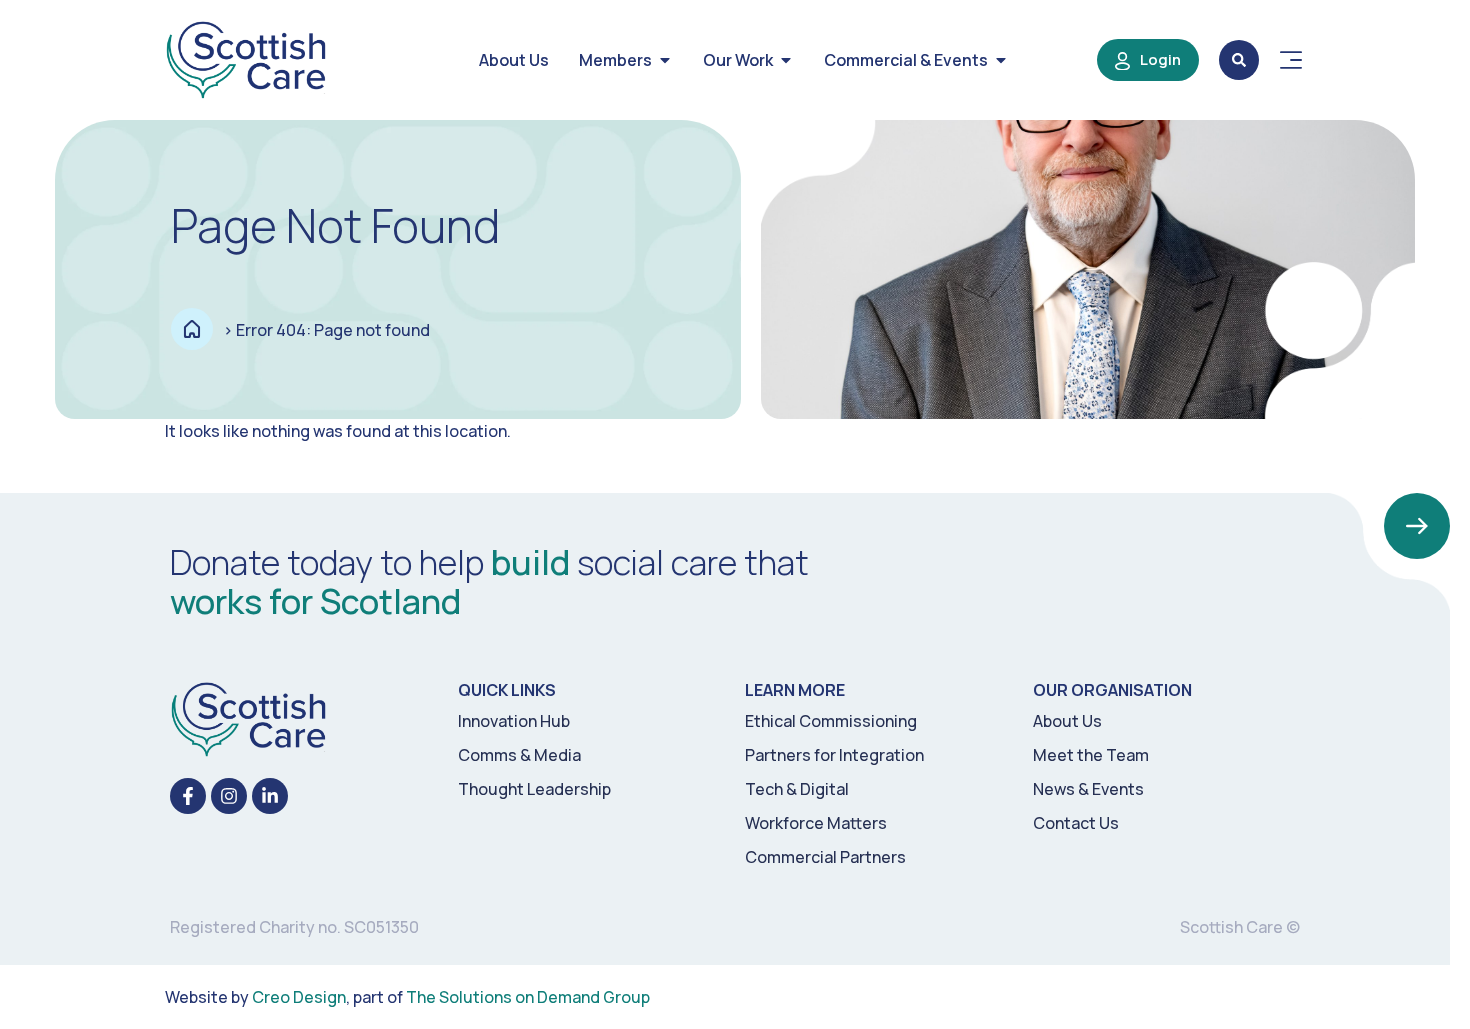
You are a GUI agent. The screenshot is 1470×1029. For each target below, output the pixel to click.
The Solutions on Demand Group (528, 997)
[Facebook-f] (188, 796)
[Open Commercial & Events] (1001, 60)
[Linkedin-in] (270, 796)
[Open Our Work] (786, 60)
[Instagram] (229, 796)
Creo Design (299, 997)
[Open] (1291, 60)
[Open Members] (665, 60)
